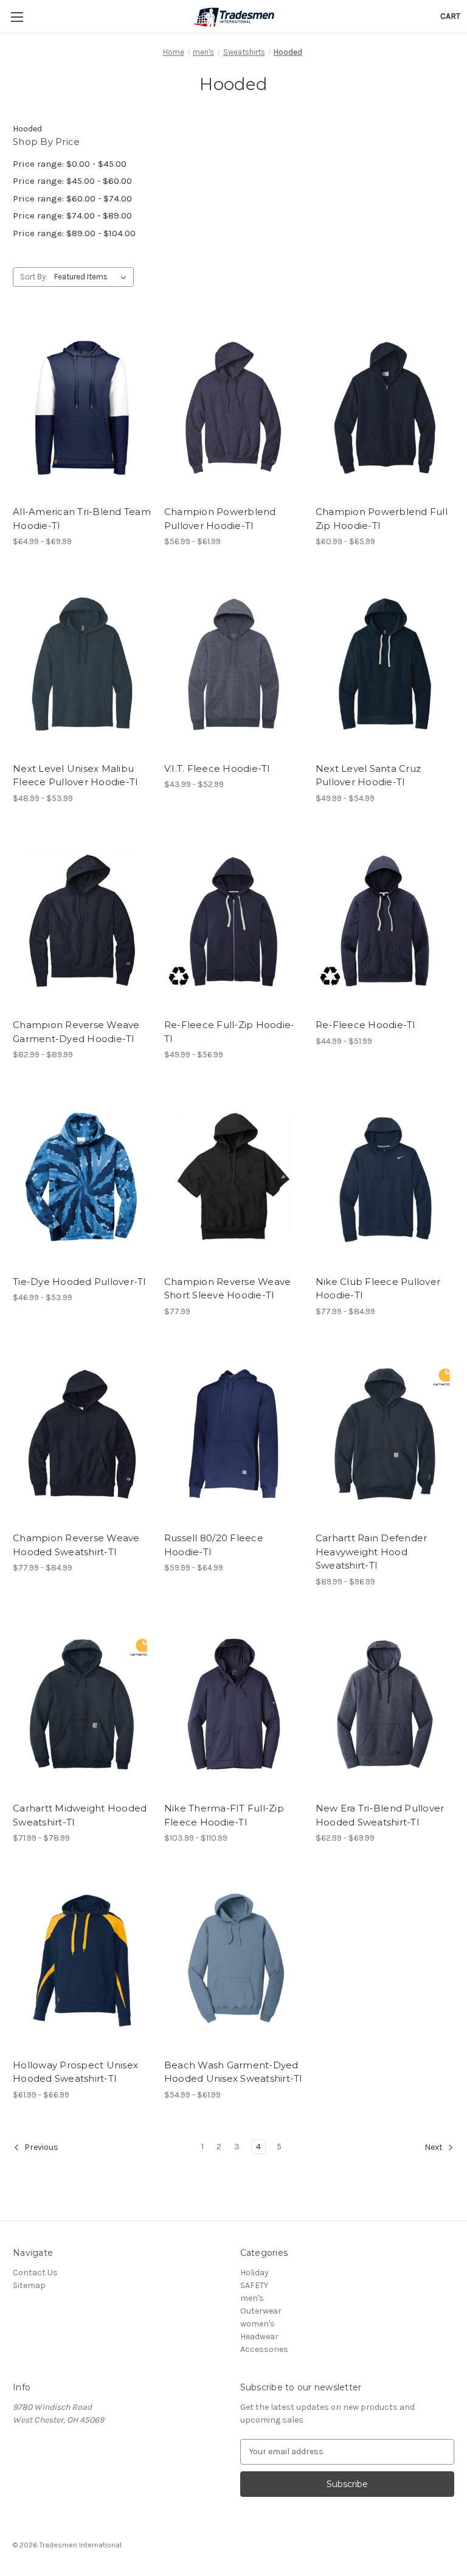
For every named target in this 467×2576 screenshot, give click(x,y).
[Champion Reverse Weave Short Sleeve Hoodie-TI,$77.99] (233, 1178)
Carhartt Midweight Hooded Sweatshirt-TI (80, 1815)
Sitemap (29, 2285)
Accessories (264, 2349)
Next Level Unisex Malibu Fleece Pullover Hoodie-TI (75, 775)
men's (252, 2298)
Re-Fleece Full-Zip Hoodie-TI (230, 1032)
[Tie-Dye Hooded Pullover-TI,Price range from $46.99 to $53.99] (82, 1178)
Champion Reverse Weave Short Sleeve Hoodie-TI (228, 1289)
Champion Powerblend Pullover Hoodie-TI (220, 519)
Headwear (259, 2336)
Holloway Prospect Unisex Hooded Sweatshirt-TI (75, 2072)
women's (258, 2324)
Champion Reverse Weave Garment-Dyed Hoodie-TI (76, 1032)
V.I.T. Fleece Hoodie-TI (217, 768)
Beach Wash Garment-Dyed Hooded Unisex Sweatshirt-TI (233, 2072)
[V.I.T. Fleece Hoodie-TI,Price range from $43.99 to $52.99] (233, 664)
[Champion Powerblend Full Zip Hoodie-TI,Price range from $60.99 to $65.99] (385, 408)
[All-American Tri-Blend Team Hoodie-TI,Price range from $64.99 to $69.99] (82, 408)
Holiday (254, 2273)
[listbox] (93, 277)
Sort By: (34, 277)
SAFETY (254, 2285)
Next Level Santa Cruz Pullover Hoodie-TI (368, 775)
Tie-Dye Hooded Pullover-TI (80, 1282)
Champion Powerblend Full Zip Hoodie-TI (382, 519)
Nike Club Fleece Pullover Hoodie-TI (378, 1289)
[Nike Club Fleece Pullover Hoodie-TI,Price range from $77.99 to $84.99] (385, 1178)
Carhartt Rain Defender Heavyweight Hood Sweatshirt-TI (372, 1552)
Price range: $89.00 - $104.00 (74, 233)
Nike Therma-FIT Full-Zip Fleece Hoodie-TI (224, 1815)
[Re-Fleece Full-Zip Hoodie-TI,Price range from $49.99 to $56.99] (233, 921)
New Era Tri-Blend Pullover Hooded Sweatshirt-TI (380, 1815)
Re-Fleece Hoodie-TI (366, 1025)
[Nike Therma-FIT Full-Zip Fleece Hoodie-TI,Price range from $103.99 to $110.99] (233, 1705)
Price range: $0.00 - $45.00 (70, 164)
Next (434, 2147)
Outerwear (261, 2311)
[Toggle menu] (17, 17)
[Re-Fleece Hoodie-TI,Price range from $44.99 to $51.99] (385, 921)
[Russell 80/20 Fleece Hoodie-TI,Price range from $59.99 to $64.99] (233, 1434)
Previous (40, 2147)
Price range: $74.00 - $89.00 (72, 215)
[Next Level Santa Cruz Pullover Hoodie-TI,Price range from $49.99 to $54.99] (385, 664)
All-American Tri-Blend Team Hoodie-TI (82, 519)
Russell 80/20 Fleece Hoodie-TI (214, 1545)
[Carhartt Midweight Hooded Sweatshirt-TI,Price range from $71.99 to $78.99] (82, 1705)
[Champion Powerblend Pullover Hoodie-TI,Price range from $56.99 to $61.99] (233, 408)
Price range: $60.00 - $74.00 (72, 198)
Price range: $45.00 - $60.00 (72, 181)
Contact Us (35, 2273)
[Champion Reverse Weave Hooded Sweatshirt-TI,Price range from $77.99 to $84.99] (82, 1434)
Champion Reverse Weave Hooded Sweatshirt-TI (76, 1545)
